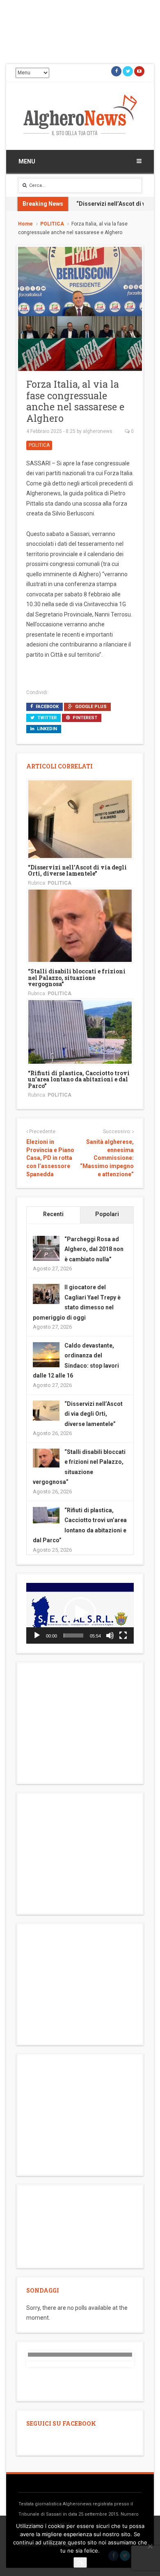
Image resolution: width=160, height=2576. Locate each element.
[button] (80, 1613)
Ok (80, 2562)
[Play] (37, 1635)
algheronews (98, 431)
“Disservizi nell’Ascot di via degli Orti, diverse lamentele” (77, 870)
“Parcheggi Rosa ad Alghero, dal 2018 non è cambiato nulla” (94, 1249)
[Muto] (110, 1635)
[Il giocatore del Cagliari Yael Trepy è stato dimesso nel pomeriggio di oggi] (46, 1293)
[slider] (73, 1635)
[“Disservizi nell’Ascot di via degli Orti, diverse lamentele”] (80, 819)
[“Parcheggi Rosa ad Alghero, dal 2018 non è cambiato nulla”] (46, 1249)
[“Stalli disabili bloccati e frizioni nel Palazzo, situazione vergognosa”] (80, 925)
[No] (150, 2546)
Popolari (107, 1214)
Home (25, 224)
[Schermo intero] (123, 1635)
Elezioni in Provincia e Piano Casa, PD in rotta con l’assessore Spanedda (50, 1158)
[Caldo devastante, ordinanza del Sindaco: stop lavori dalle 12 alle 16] (46, 1355)
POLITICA (52, 224)
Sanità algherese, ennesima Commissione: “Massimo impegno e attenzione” (107, 1158)
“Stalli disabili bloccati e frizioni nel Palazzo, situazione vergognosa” (77, 977)
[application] (80, 1613)
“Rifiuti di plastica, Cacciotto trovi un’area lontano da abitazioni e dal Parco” (79, 1079)
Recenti (53, 1214)
